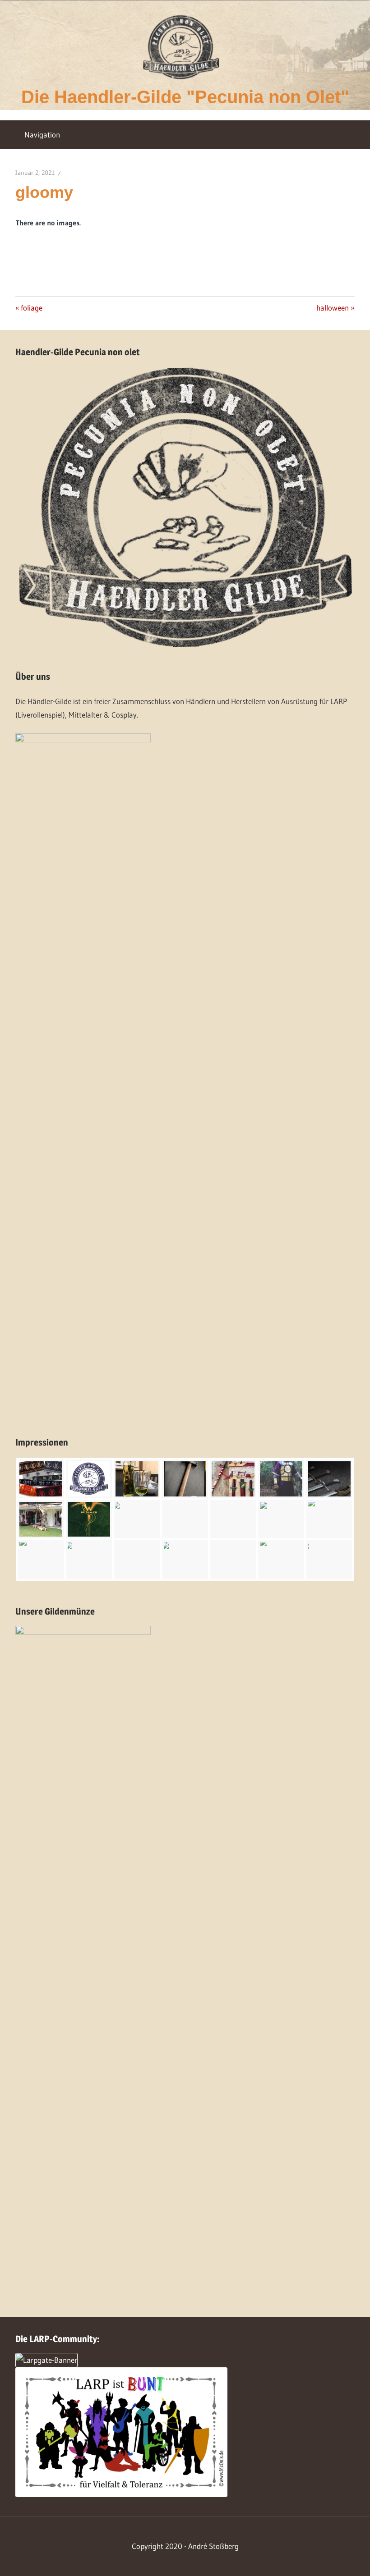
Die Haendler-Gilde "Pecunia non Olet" (185, 97)
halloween (333, 308)
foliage (31, 308)
